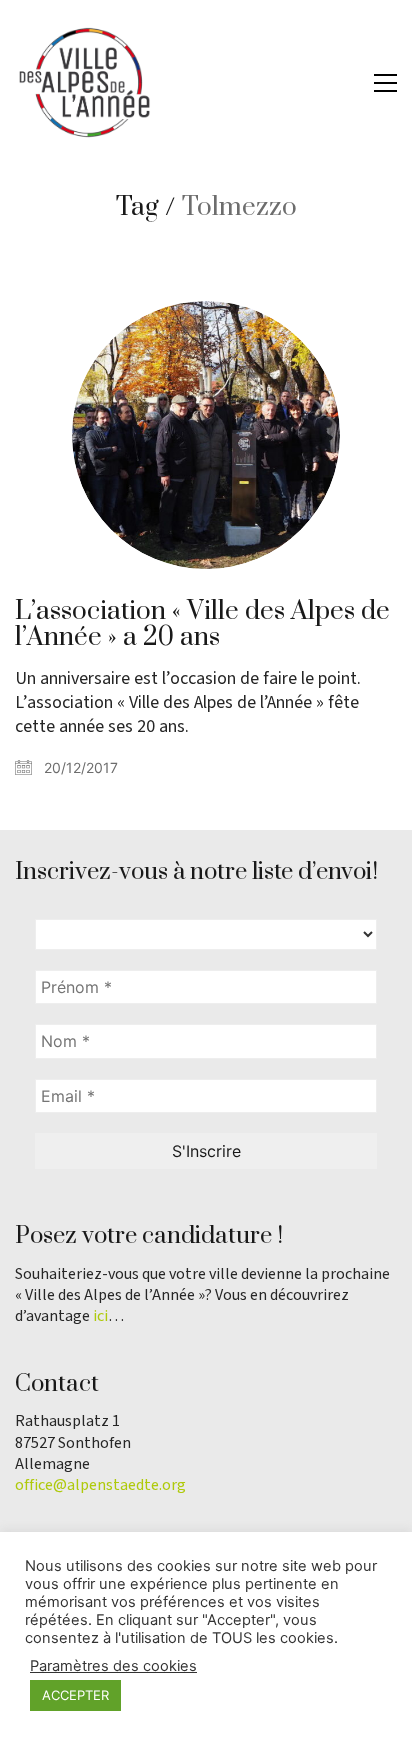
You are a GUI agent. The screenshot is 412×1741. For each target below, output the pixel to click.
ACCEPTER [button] (75, 1695)
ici (100, 1316)
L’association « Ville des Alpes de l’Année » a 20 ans (202, 625)
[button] (385, 83)
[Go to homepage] (85, 82)
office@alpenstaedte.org (100, 1485)
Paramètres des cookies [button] (113, 1666)
